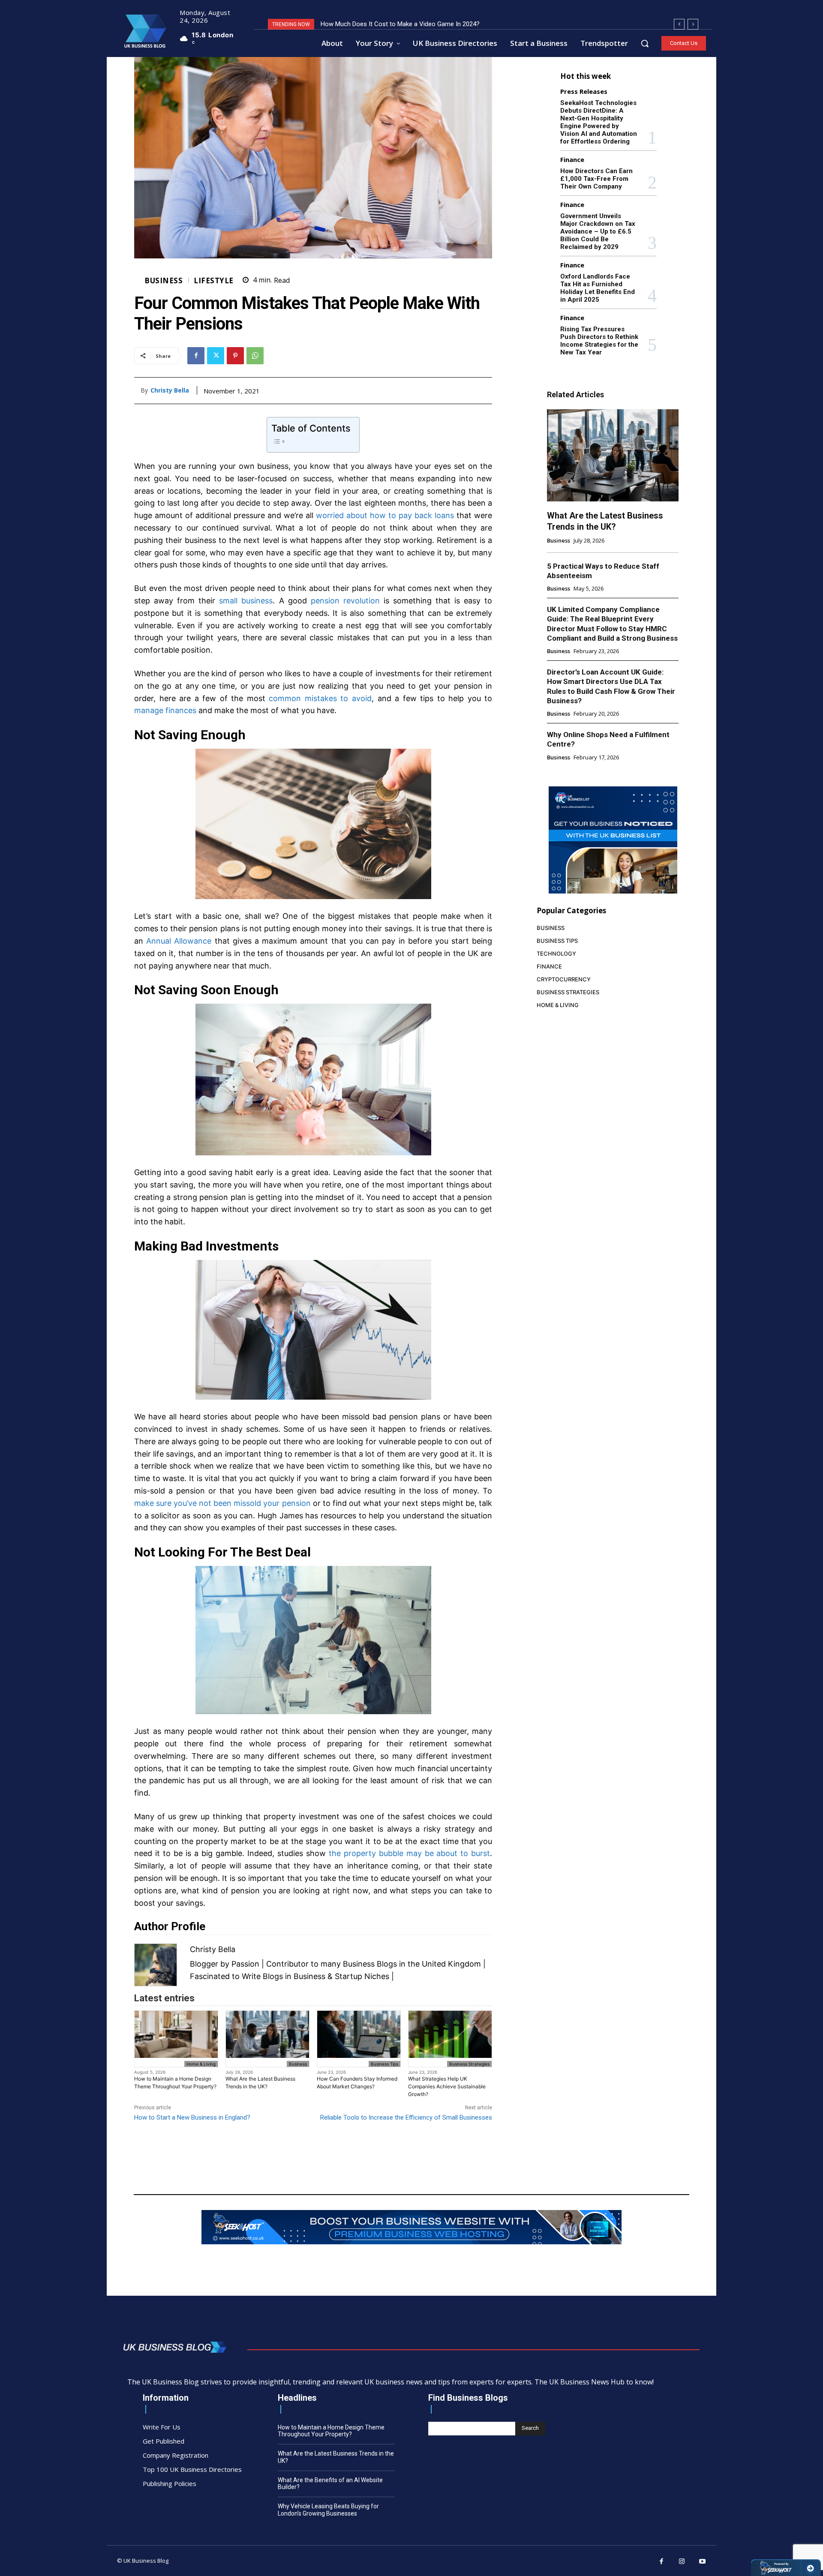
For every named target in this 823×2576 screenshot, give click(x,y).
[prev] (679, 24)
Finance (572, 160)
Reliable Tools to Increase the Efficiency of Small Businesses (406, 2117)
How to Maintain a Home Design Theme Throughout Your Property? (175, 2083)
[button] (645, 43)
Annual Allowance (179, 941)
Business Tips (384, 2064)
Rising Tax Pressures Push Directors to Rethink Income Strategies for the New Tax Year (599, 341)
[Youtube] (703, 2562)
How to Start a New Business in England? (192, 2117)
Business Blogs (370, 1964)
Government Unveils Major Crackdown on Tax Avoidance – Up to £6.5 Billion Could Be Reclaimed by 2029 (598, 231)
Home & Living (201, 2064)
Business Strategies (469, 2064)
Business (164, 280)
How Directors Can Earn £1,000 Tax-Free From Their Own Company (596, 179)
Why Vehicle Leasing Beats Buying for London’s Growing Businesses (328, 2510)
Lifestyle (214, 280)
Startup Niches (362, 1976)
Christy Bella (170, 391)
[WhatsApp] (255, 356)
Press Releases (584, 91)
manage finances (165, 710)
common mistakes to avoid (320, 698)
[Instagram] (682, 2562)
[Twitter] (216, 356)
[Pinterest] (235, 356)
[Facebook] (196, 356)
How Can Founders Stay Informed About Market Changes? (357, 2083)
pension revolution (345, 601)
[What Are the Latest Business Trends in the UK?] (613, 455)
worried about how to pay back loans (385, 515)
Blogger (204, 1964)
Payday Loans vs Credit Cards (363, 24)
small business (246, 601)
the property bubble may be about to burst (410, 1853)
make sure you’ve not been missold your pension (222, 1503)
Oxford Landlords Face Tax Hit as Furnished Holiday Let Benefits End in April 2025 (598, 288)
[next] (693, 24)
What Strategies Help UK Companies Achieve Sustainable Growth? (447, 2086)
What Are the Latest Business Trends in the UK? (260, 2083)
